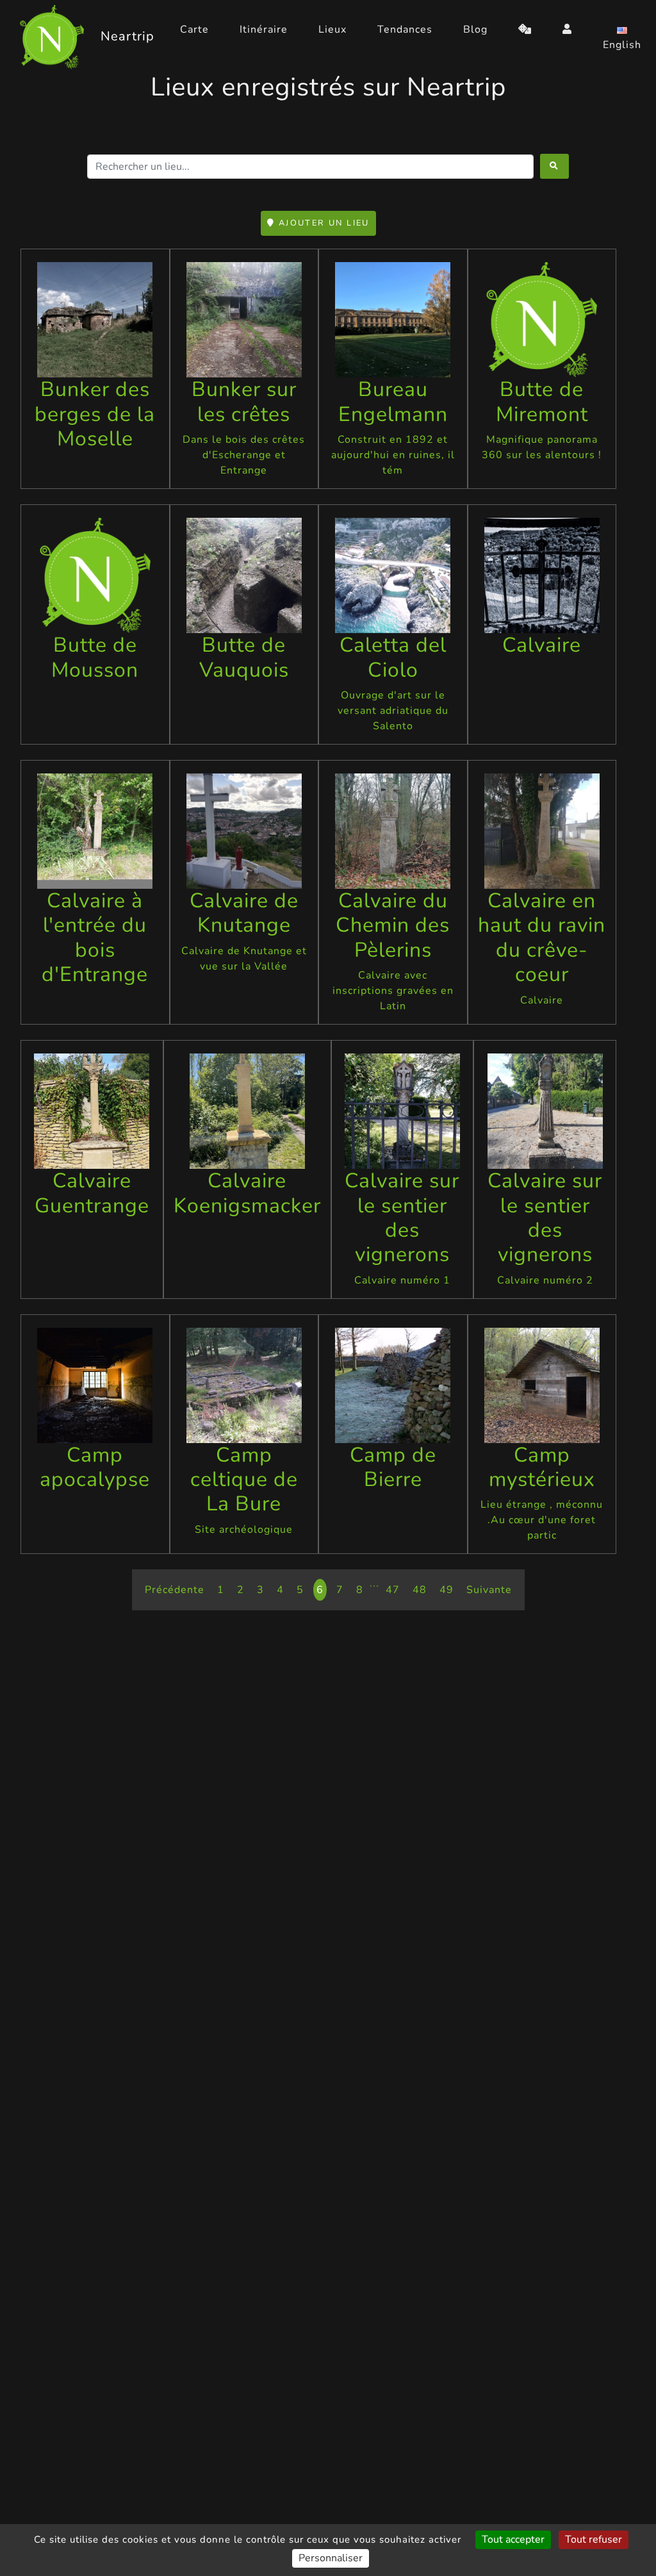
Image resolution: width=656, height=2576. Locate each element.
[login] (567, 29)
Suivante (489, 1590)
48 (420, 1590)
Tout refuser (594, 2539)
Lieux (332, 29)
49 (447, 1590)
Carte (194, 29)
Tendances (405, 29)
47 (393, 1590)
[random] (525, 29)
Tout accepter (513, 2539)
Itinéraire (264, 29)
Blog (475, 29)
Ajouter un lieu (323, 223)
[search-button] (554, 166)
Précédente (175, 1590)
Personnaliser (331, 2558)
